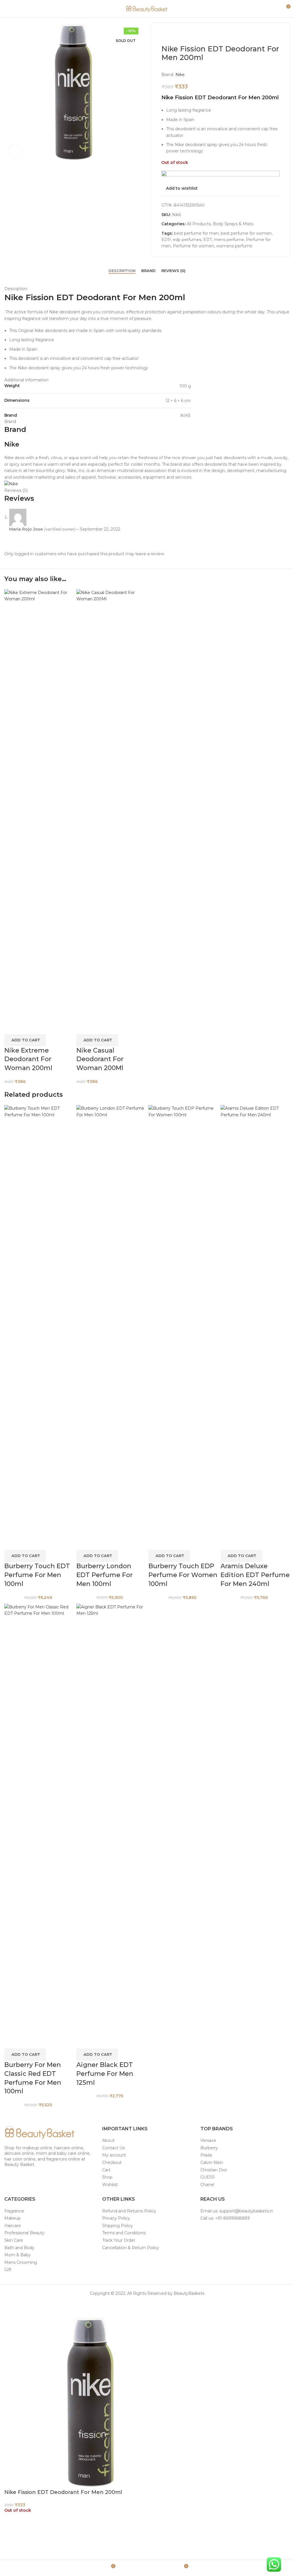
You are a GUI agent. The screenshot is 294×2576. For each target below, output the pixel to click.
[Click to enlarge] (15, 151)
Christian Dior (214, 2170)
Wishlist (110, 2185)
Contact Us (113, 2148)
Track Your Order (119, 2240)
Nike (180, 75)
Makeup (12, 2218)
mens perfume (229, 240)
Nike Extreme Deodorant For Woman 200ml (28, 1059)
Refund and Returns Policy (129, 2211)
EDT (208, 240)
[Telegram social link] (161, 2306)
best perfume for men (196, 233)
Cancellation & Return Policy (131, 2248)
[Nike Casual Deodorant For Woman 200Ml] (111, 804)
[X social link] (140, 2306)
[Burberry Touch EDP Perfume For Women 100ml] (183, 1320)
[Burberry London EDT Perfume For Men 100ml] (111, 1320)
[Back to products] (172, 35)
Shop (107, 2177)
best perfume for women (246, 233)
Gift (8, 2270)
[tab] (122, 271)
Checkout (112, 2162)
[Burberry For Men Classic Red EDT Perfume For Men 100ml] (39, 1819)
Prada (206, 2155)
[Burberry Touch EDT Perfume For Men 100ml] (39, 1320)
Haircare (13, 2226)
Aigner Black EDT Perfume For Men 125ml (105, 2074)
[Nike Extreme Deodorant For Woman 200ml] (39, 804)
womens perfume (234, 246)
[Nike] (11, 484)
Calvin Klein (212, 2162)
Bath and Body (19, 2248)
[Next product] (179, 35)
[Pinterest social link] (147, 2306)
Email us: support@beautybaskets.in (237, 2211)
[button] (25, 1040)
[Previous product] (165, 35)
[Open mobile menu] (7, 9)
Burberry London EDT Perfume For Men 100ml (105, 1575)
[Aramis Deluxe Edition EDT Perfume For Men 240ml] (255, 1320)
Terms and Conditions (124, 2233)
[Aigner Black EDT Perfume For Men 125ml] (111, 1819)
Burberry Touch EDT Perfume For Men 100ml (37, 1575)
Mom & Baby (18, 2255)
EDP (166, 240)
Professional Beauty (24, 2233)
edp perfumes (187, 240)
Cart (106, 2170)
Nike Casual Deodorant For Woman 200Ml (100, 1059)
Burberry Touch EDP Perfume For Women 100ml (183, 1575)
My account (114, 2155)
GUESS (208, 2177)
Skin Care (14, 2240)
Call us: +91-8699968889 (225, 2218)
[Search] (275, 9)
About (108, 2140)
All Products (199, 224)
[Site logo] (147, 8)
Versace (208, 2140)
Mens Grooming (21, 2262)
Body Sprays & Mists (233, 224)
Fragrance (14, 2211)
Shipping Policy (118, 2226)
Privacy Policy (116, 2218)
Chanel (207, 2185)
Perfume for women (194, 246)
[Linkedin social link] (154, 2306)
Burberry (209, 2148)
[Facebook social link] (133, 2306)
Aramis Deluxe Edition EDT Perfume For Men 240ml (255, 1575)
